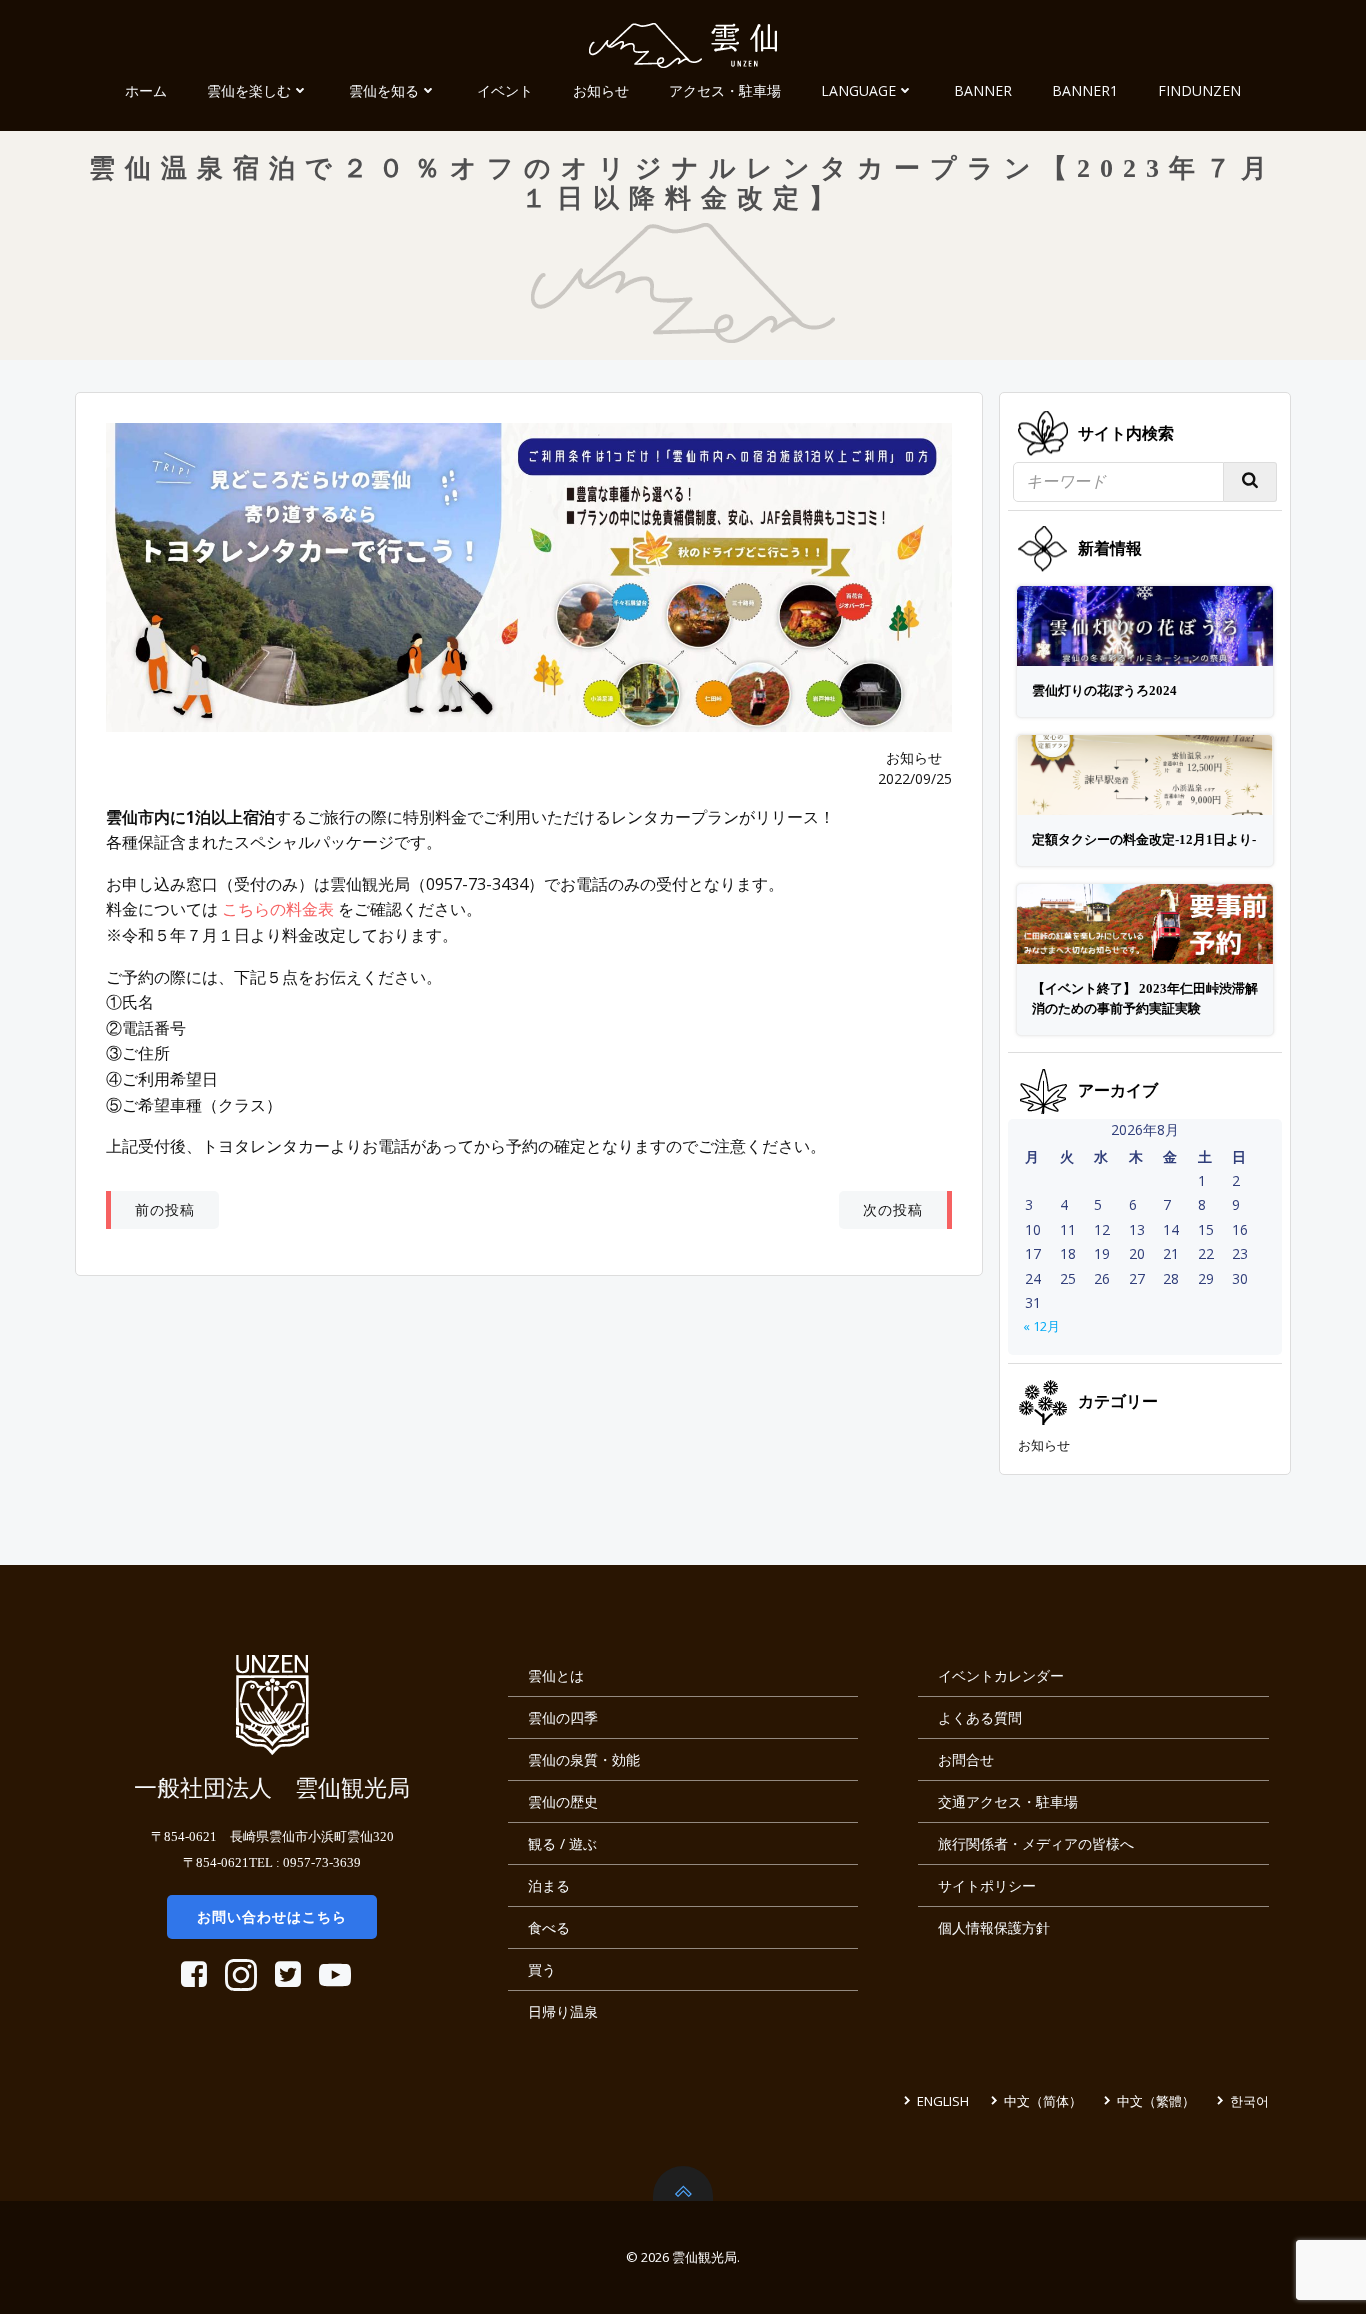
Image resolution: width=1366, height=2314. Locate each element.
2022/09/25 (915, 778)
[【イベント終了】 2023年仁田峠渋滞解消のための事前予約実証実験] (1145, 922)
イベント (505, 90)
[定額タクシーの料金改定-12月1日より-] (1145, 773)
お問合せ (966, 1759)
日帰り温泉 (563, 2011)
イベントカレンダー (1001, 1675)
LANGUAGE (858, 90)
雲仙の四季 (563, 1717)
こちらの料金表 (278, 909)
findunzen (1199, 90)
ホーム (146, 90)
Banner (983, 90)
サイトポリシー (987, 1885)
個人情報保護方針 (994, 1927)
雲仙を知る (384, 90)
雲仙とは (556, 1675)
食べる (549, 1927)
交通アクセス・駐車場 (1008, 1801)
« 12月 (1041, 1326)
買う (542, 1969)
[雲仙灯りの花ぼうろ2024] (1145, 625)
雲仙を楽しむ (249, 90)
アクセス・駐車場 (725, 90)
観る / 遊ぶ (562, 1843)
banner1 (1085, 90)
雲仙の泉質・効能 (584, 1759)
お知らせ (601, 90)
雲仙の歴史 (563, 1801)
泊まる (549, 1885)
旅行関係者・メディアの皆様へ (1036, 1843)
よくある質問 (980, 1717)
